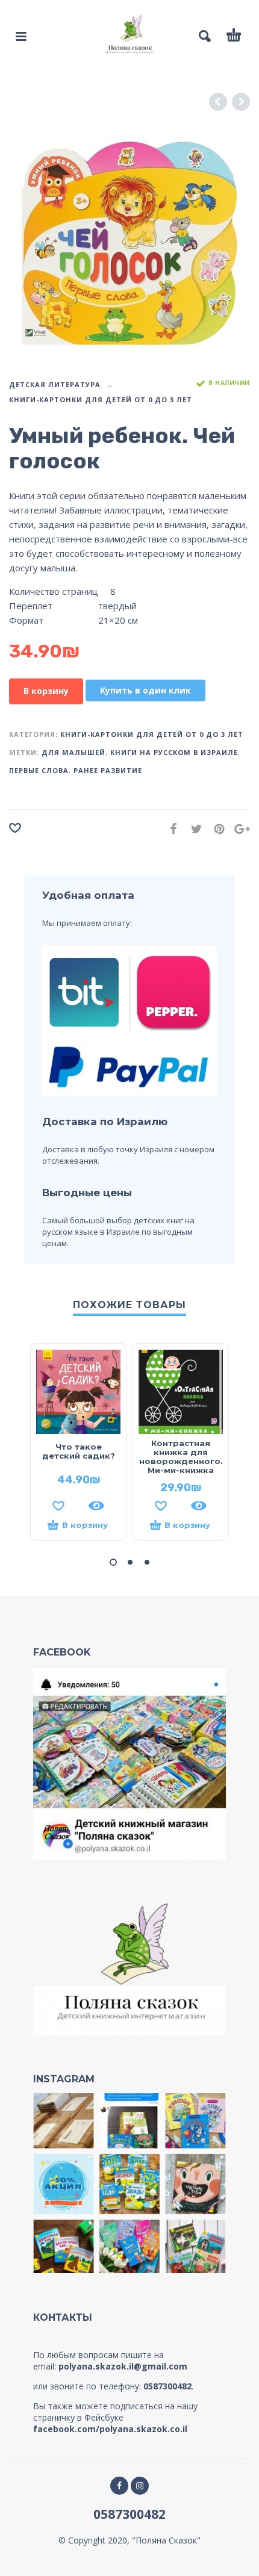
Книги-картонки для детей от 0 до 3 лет (101, 399)
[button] (113, 1562)
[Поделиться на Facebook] (170, 829)
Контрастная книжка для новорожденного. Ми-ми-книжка (181, 1457)
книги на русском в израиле (174, 752)
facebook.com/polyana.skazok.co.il (110, 2429)
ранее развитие (108, 770)
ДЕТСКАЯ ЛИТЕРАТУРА (55, 384)
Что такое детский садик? (79, 1451)
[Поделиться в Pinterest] (216, 829)
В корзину (46, 691)
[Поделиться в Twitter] (193, 829)
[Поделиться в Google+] (239, 829)
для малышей (73, 752)
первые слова (39, 770)
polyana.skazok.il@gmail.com (123, 2366)
